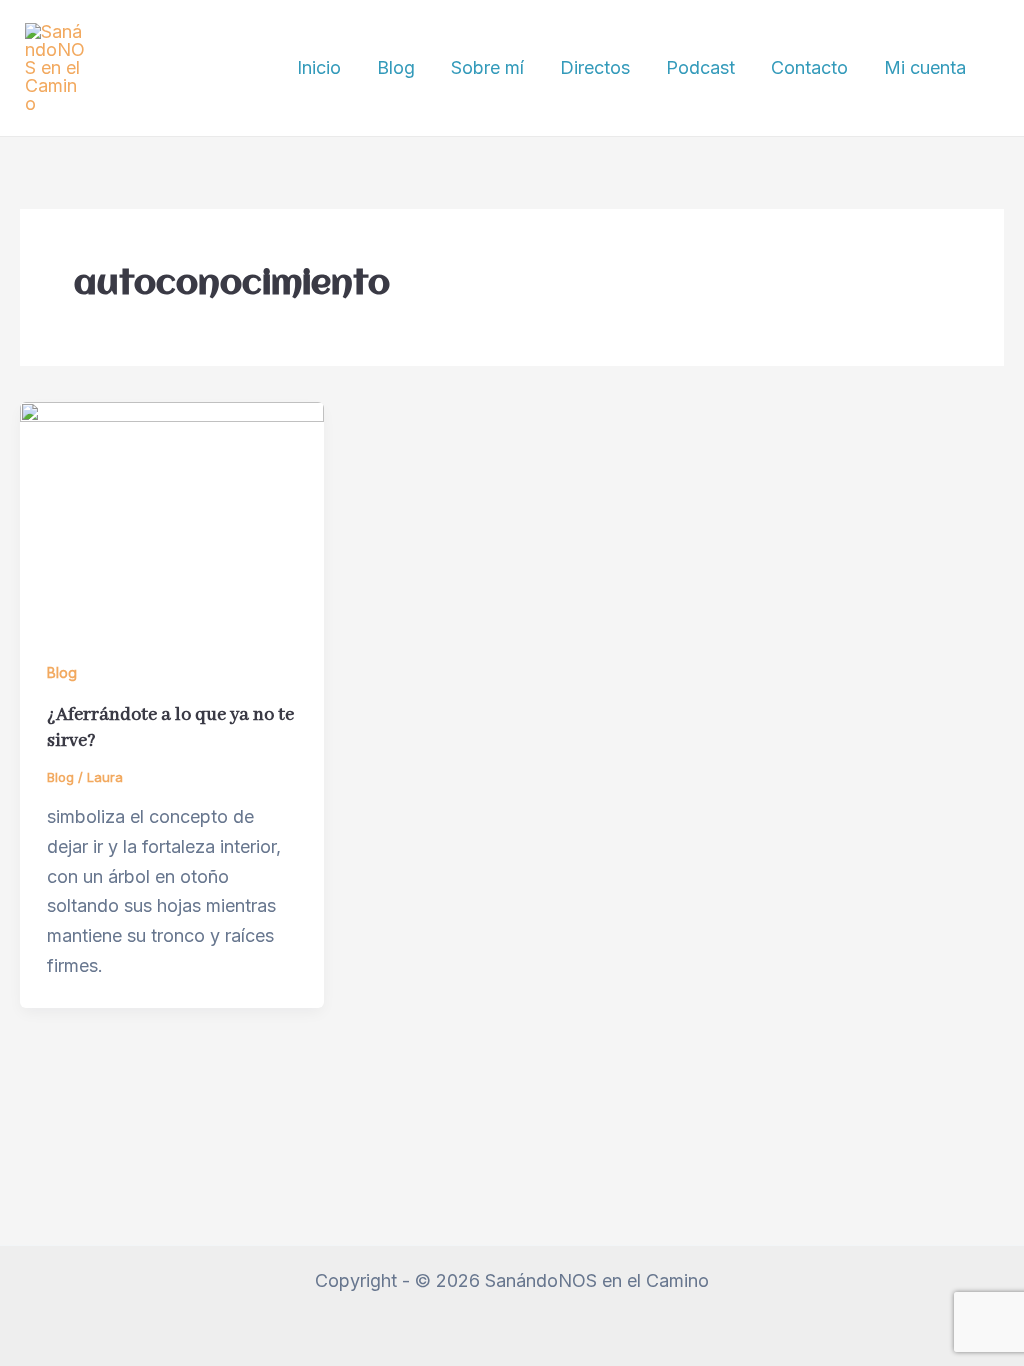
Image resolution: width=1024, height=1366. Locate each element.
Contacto (809, 67)
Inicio (319, 67)
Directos (595, 67)
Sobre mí (487, 67)
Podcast (700, 67)
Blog (396, 67)
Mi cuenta (925, 67)
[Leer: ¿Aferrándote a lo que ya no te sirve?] (172, 514)
